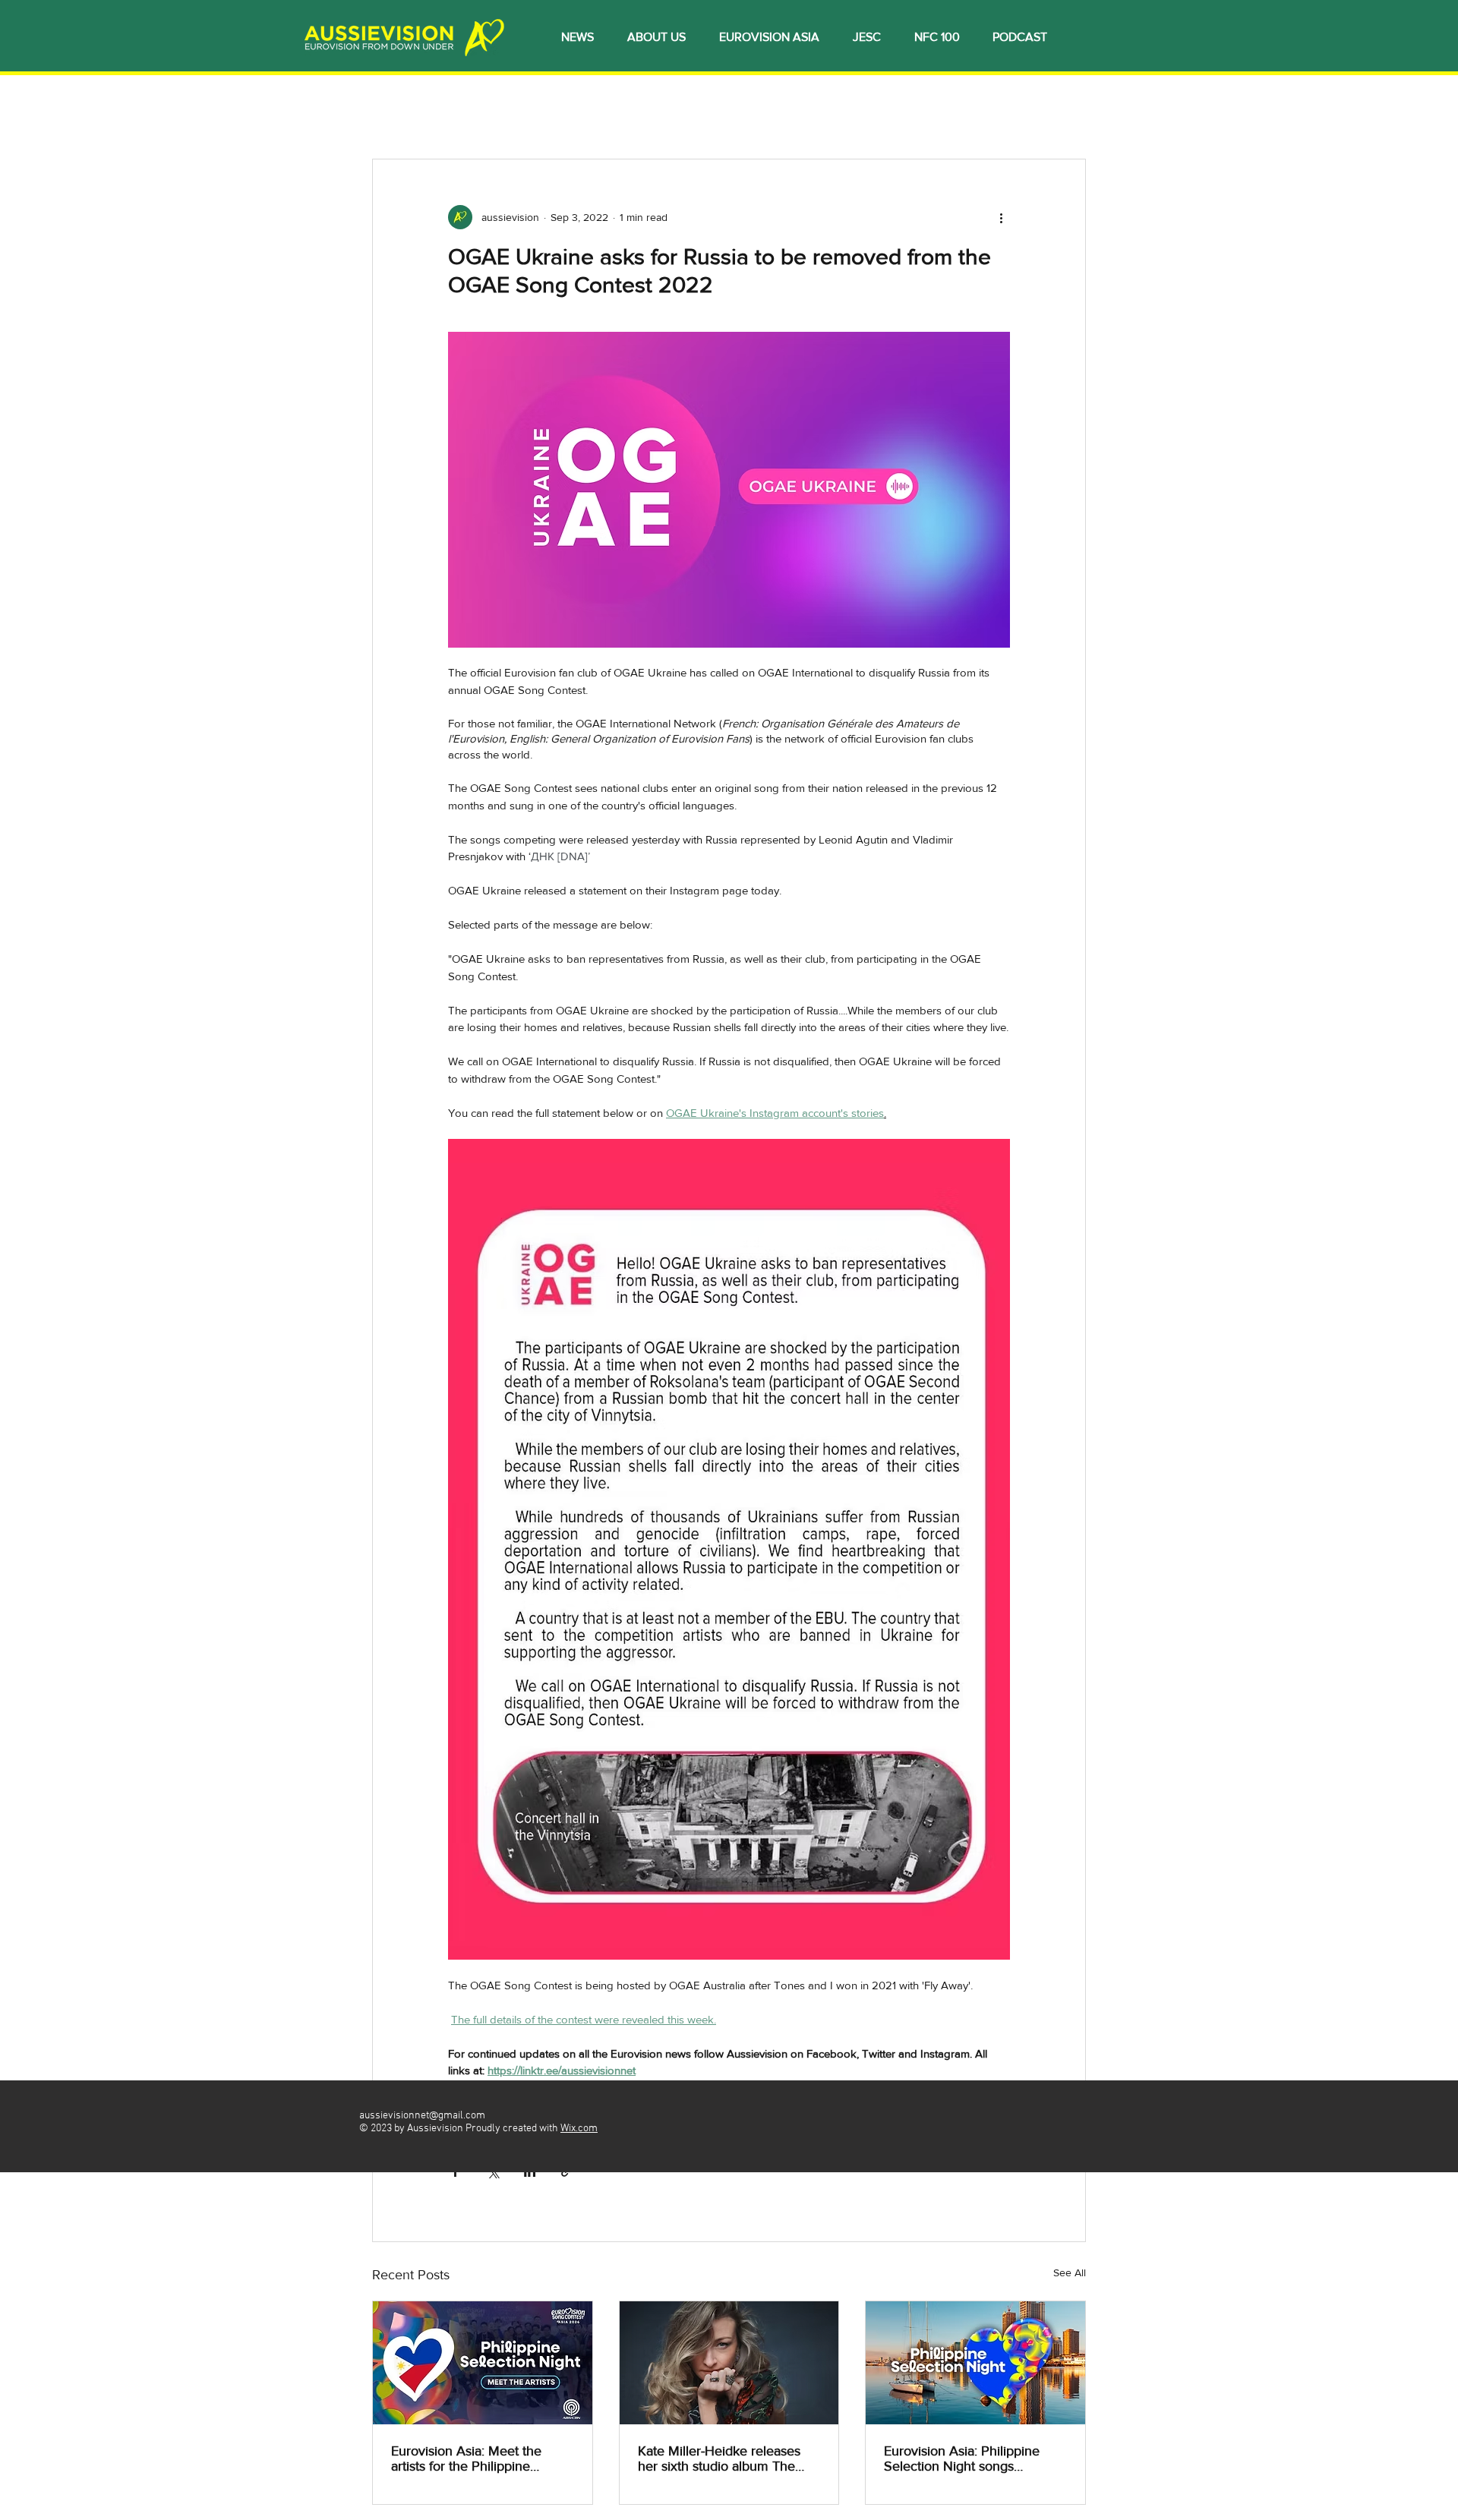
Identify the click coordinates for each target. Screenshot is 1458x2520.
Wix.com (579, 2129)
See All (1070, 2272)
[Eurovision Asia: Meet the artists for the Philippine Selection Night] (483, 2363)
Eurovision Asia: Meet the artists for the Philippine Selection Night (466, 2458)
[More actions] (1001, 217)
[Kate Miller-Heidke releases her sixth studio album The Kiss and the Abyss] (729, 2363)
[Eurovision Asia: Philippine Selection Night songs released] (975, 2363)
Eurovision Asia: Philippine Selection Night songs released (962, 2458)
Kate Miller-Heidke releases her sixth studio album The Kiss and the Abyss (719, 2458)
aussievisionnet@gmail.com (422, 2116)
